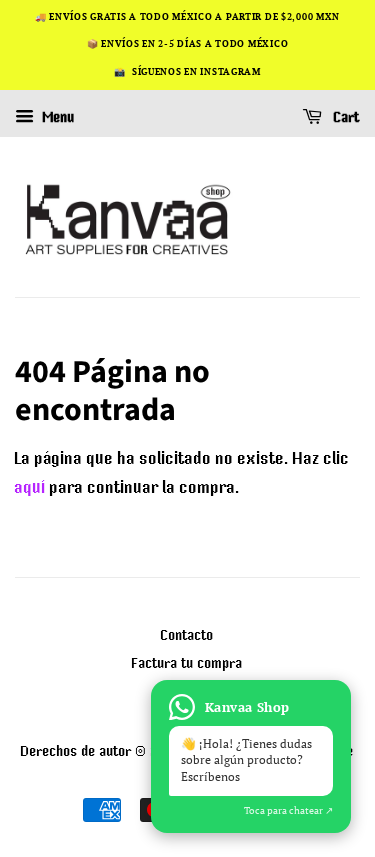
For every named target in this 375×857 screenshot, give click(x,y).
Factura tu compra (187, 662)
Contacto (187, 634)
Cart (345, 117)
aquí (30, 487)
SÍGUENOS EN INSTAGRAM (196, 72)
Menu (57, 117)
